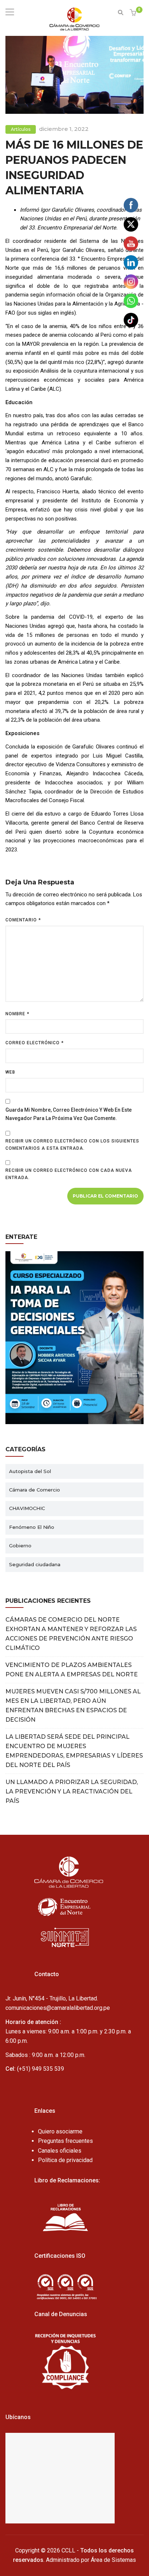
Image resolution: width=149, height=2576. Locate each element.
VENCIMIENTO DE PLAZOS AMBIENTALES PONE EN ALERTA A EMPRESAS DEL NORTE (72, 1670)
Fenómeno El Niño (32, 1527)
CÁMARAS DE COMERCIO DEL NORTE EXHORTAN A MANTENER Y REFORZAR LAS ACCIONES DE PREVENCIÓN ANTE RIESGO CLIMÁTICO (71, 1634)
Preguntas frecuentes (65, 2141)
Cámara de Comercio (35, 1490)
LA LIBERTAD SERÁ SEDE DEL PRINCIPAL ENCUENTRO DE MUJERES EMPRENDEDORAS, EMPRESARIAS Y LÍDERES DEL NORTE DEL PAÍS (74, 1751)
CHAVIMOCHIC (27, 1508)
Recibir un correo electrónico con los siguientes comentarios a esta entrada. (72, 1145)
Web (10, 1072)
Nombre (17, 1014)
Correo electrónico (35, 1043)
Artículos (21, 129)
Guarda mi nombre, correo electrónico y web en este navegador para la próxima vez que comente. (69, 1114)
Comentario (23, 920)
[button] (134, 13)
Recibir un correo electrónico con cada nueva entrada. (69, 1174)
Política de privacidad (65, 2160)
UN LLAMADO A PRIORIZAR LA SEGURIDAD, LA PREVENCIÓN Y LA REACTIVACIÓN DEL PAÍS (72, 1791)
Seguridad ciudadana (35, 1564)
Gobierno (20, 1546)
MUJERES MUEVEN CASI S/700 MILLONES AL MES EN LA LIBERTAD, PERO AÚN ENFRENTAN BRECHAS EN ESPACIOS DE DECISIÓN (73, 1706)
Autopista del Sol (30, 1471)
